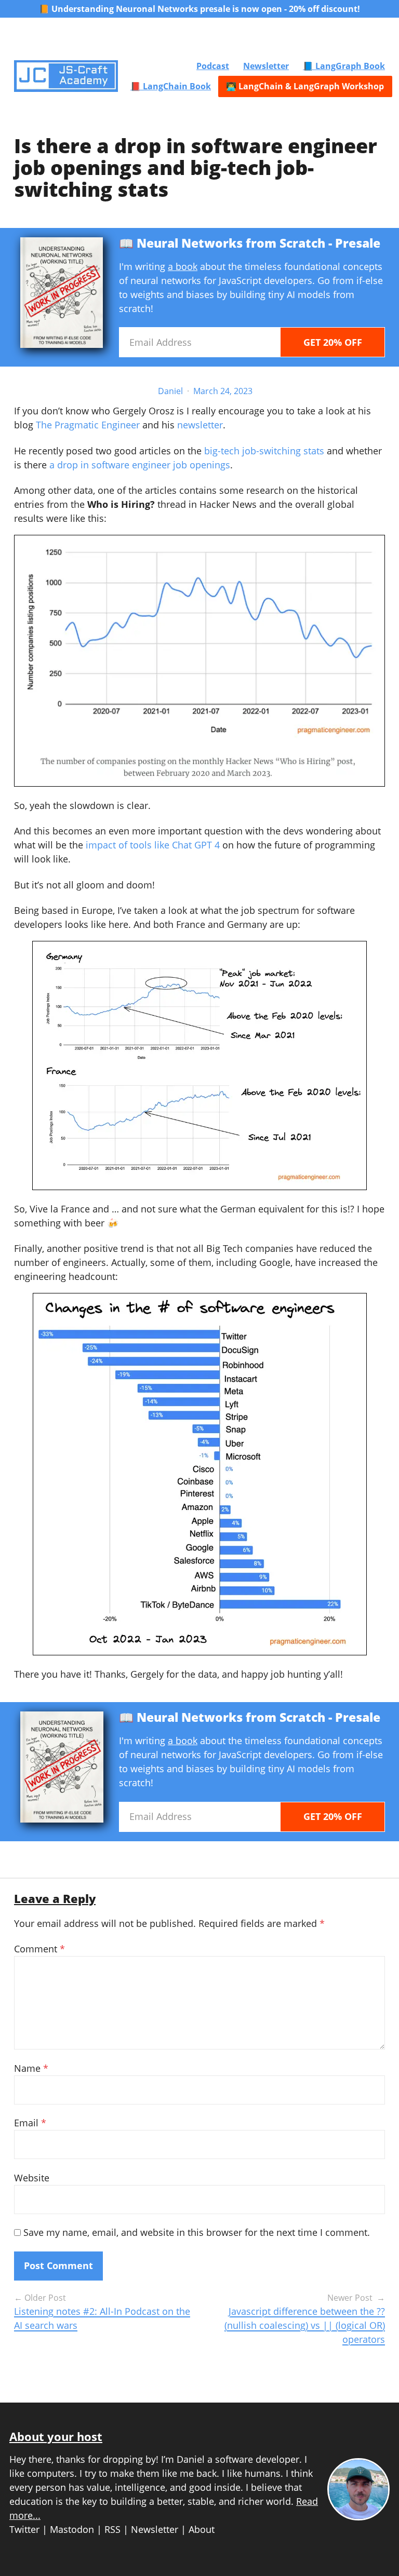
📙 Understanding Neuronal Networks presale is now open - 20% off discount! (199, 9)
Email (30, 2123)
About (202, 2529)
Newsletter (266, 66)
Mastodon (72, 2529)
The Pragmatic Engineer (88, 425)
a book (183, 266)
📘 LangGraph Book (344, 66)
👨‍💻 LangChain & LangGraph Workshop (305, 86)
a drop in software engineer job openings (140, 465)
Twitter (24, 2529)
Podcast (213, 66)
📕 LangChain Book (171, 86)
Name (31, 2068)
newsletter (200, 425)
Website (32, 2178)
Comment (39, 1949)
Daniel (170, 391)
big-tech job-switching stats (264, 451)
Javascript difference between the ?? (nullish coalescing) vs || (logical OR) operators (305, 2325)
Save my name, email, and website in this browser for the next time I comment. (197, 2232)
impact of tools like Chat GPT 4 (153, 845)
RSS (112, 2529)
